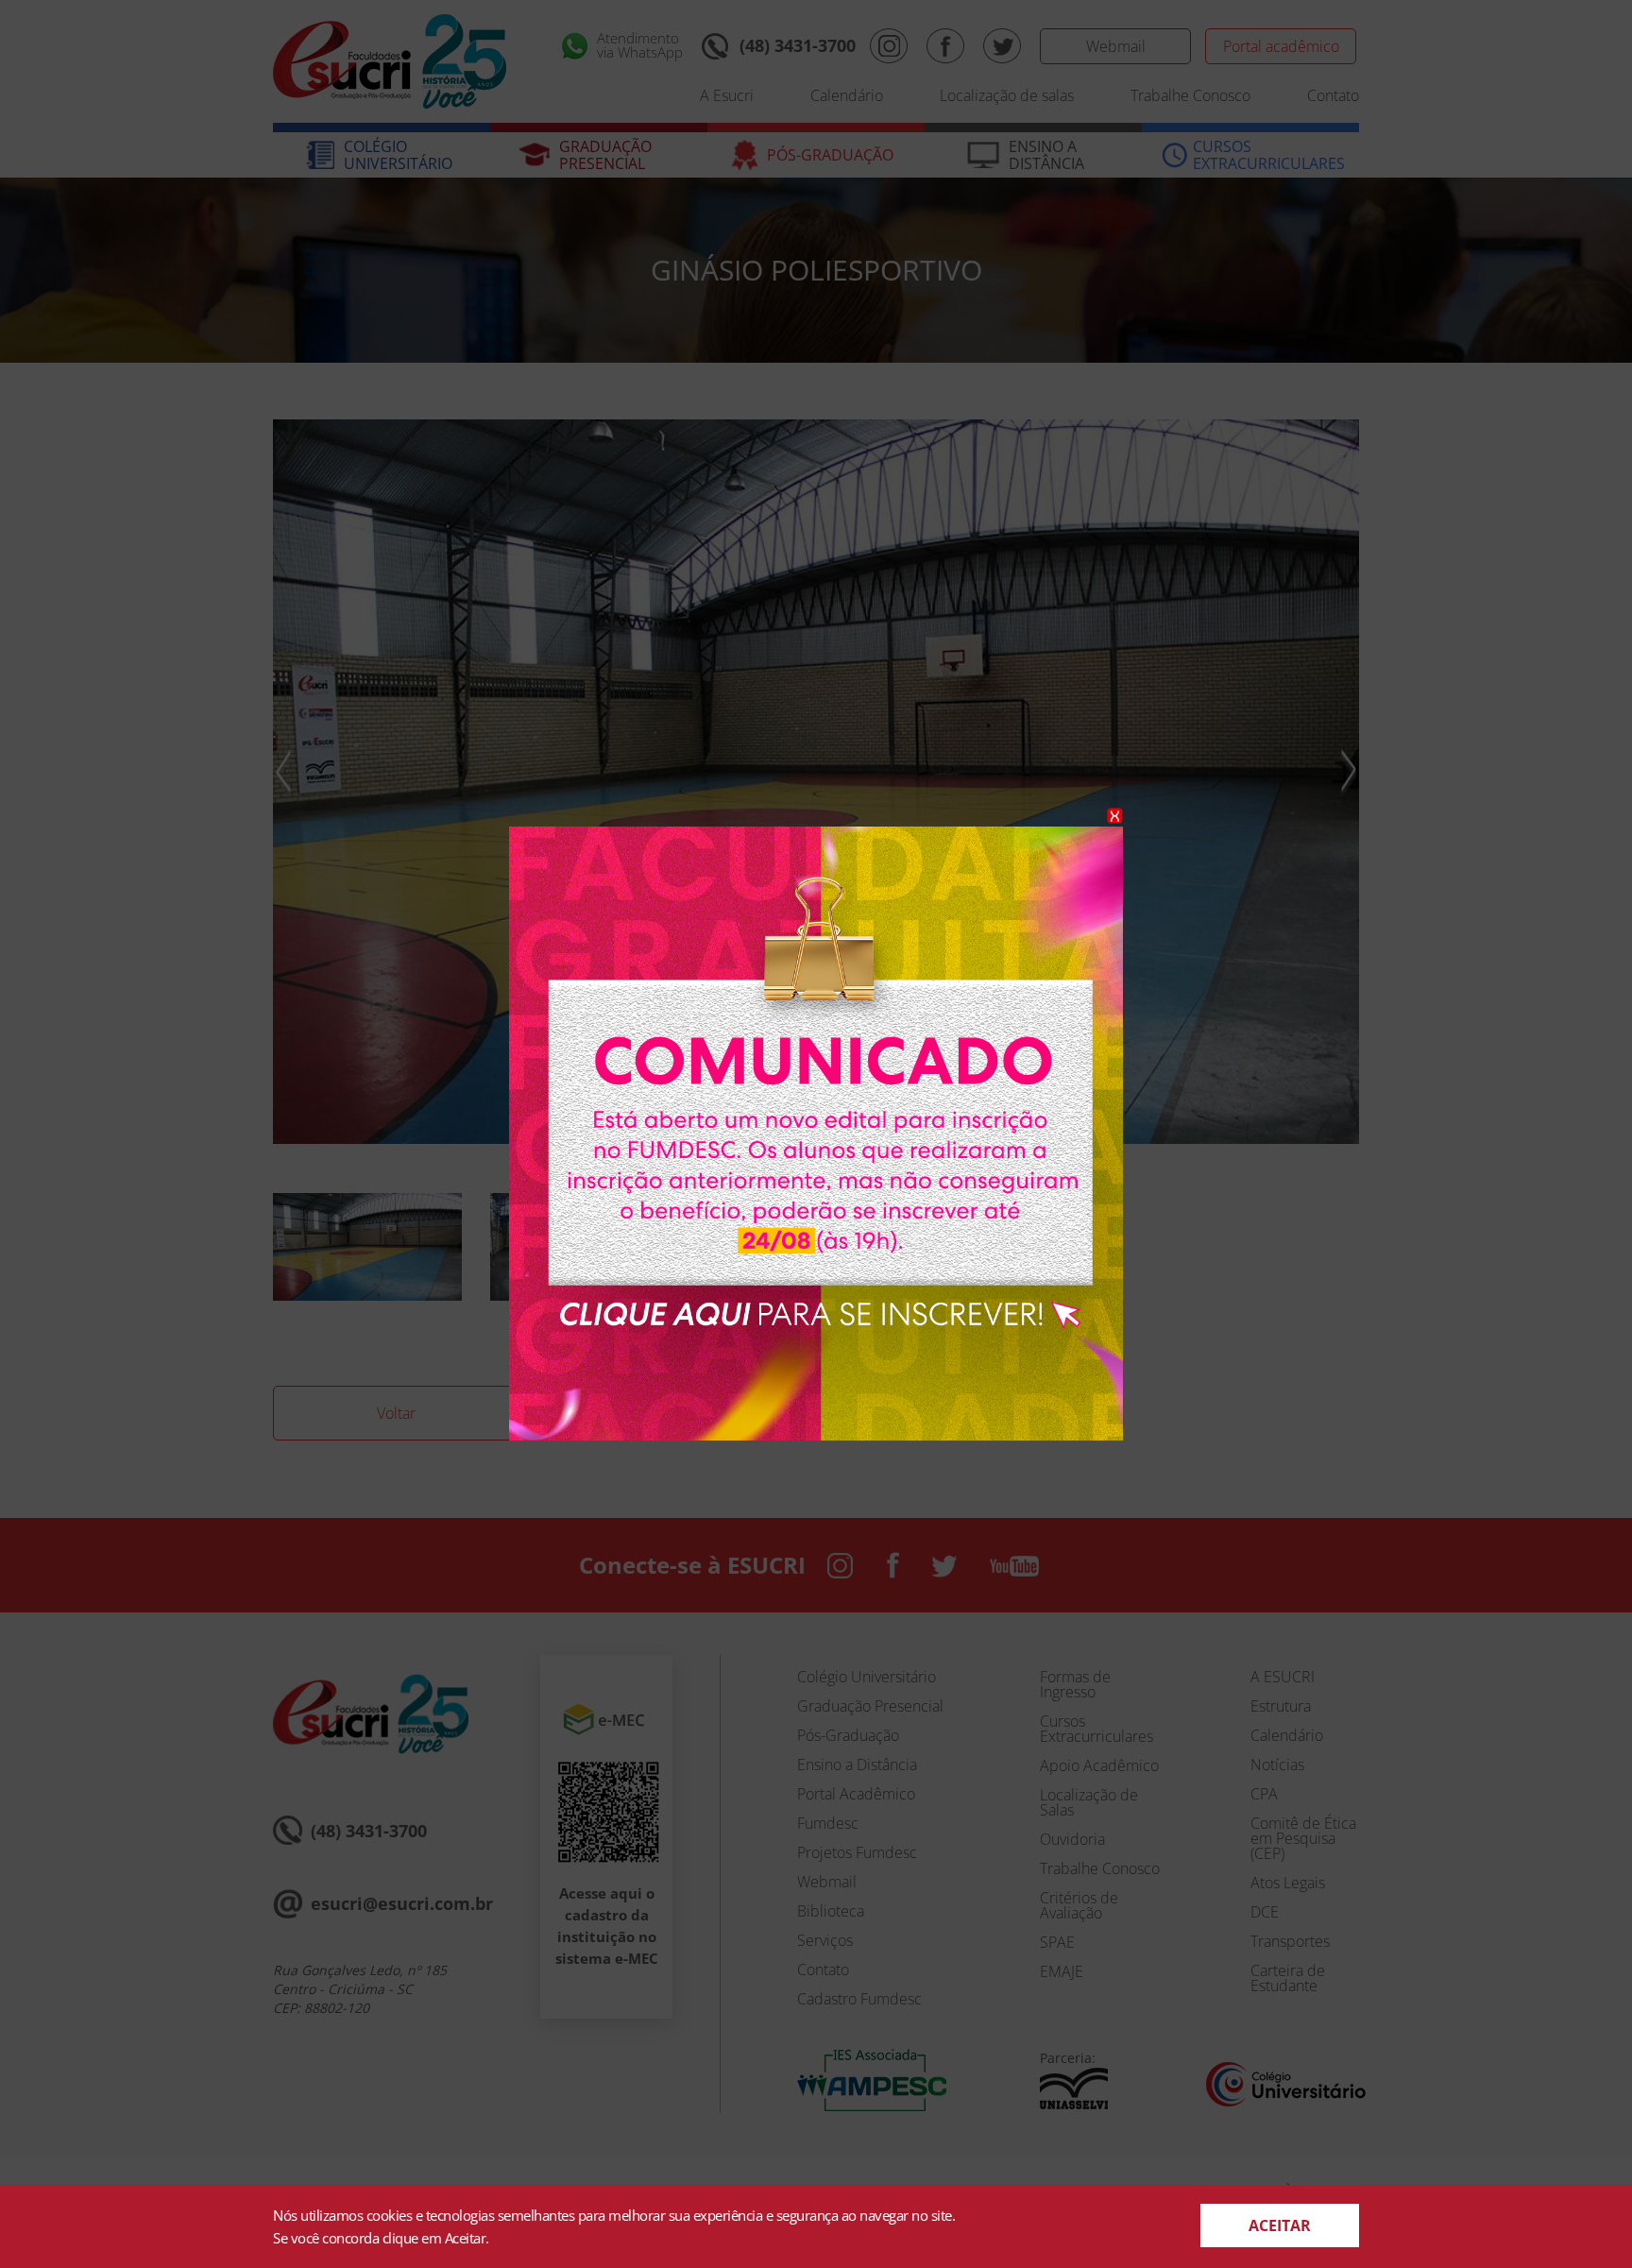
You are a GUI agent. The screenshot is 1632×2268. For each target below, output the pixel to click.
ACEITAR (1280, 2225)
